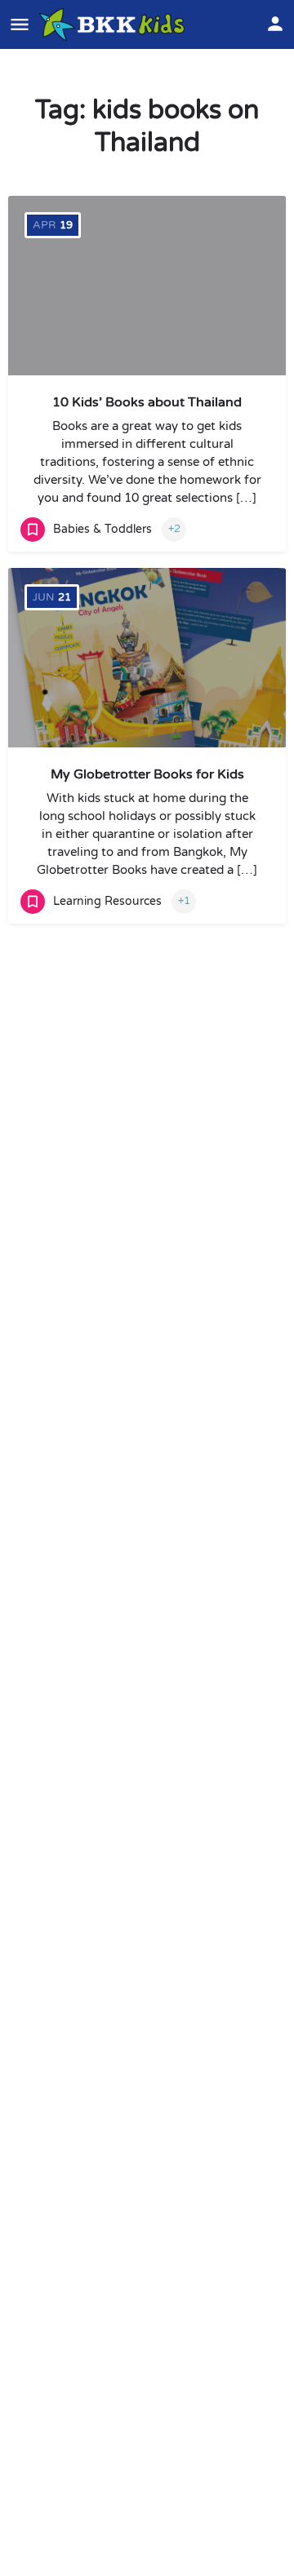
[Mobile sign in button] (275, 24)
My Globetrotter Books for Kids (147, 774)
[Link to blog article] (147, 658)
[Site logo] (114, 24)
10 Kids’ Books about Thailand (147, 402)
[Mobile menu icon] (20, 24)
